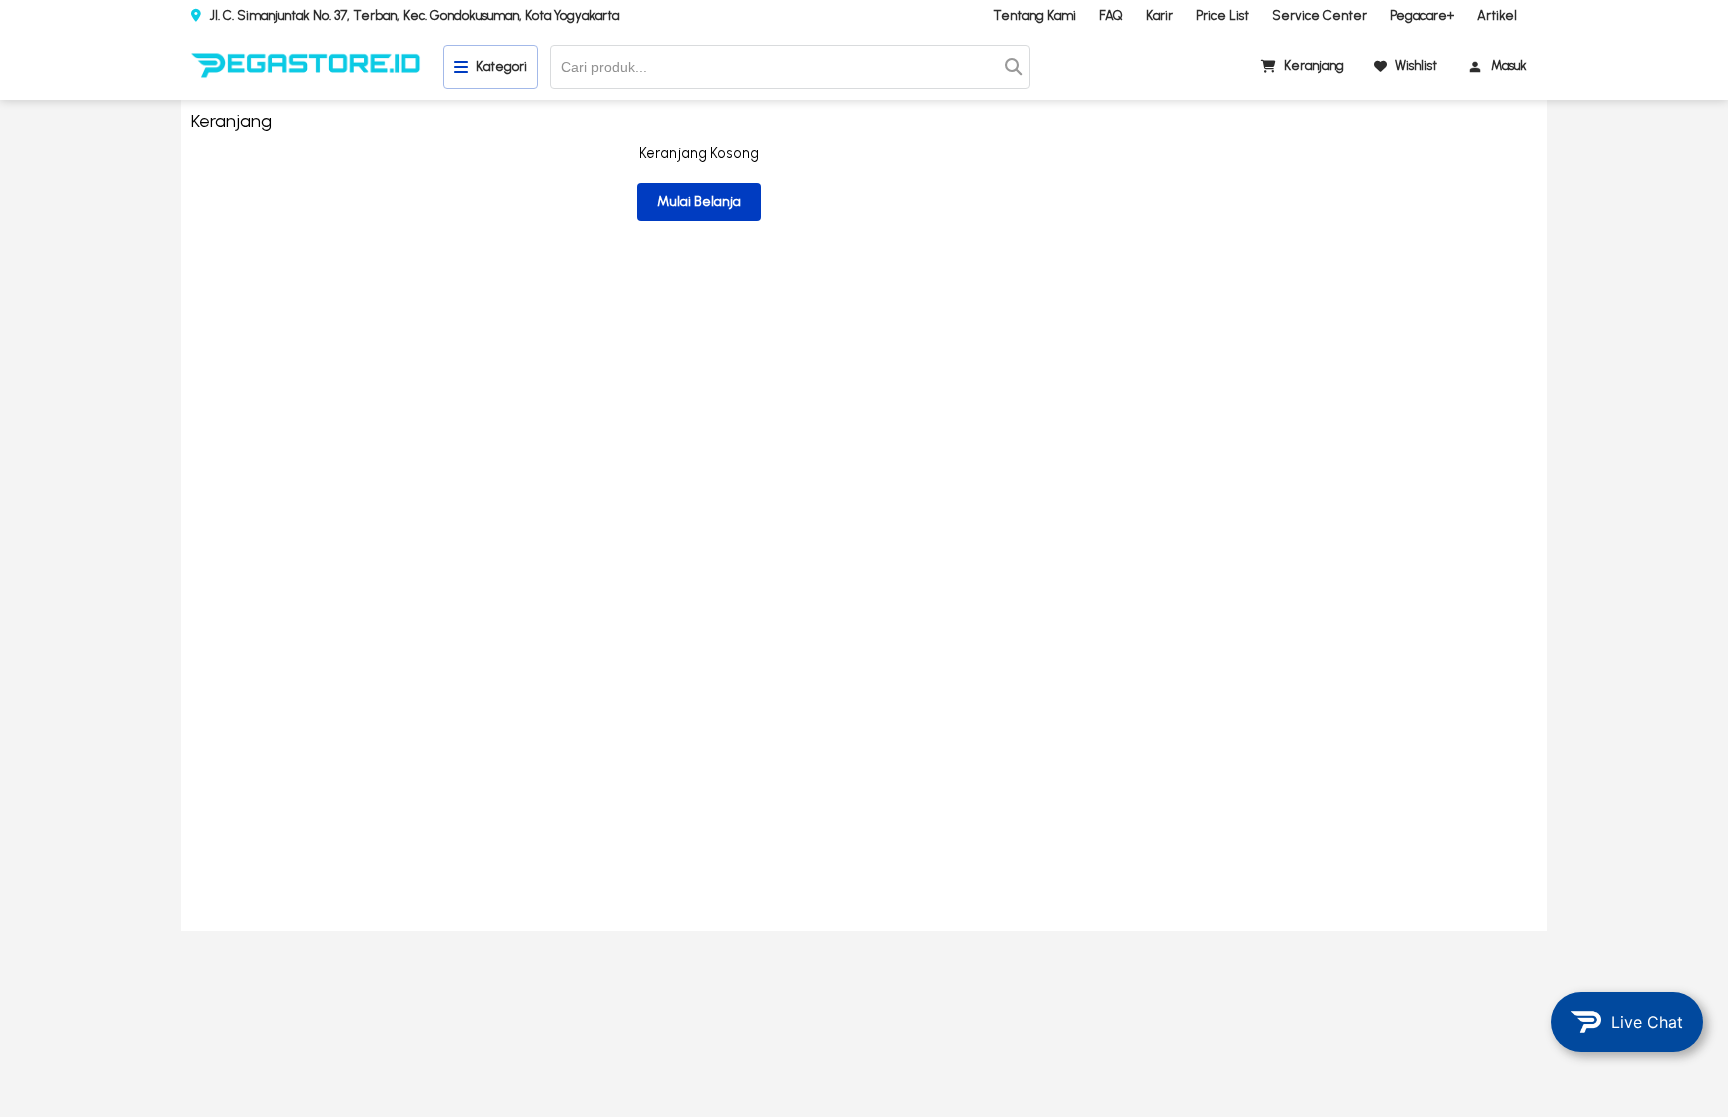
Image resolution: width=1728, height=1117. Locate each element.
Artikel (1497, 15)
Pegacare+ (1422, 15)
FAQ (1111, 15)
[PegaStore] (306, 67)
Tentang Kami (1034, 15)
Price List (1222, 15)
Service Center (1319, 15)
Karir (1159, 15)
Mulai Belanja (699, 201)
